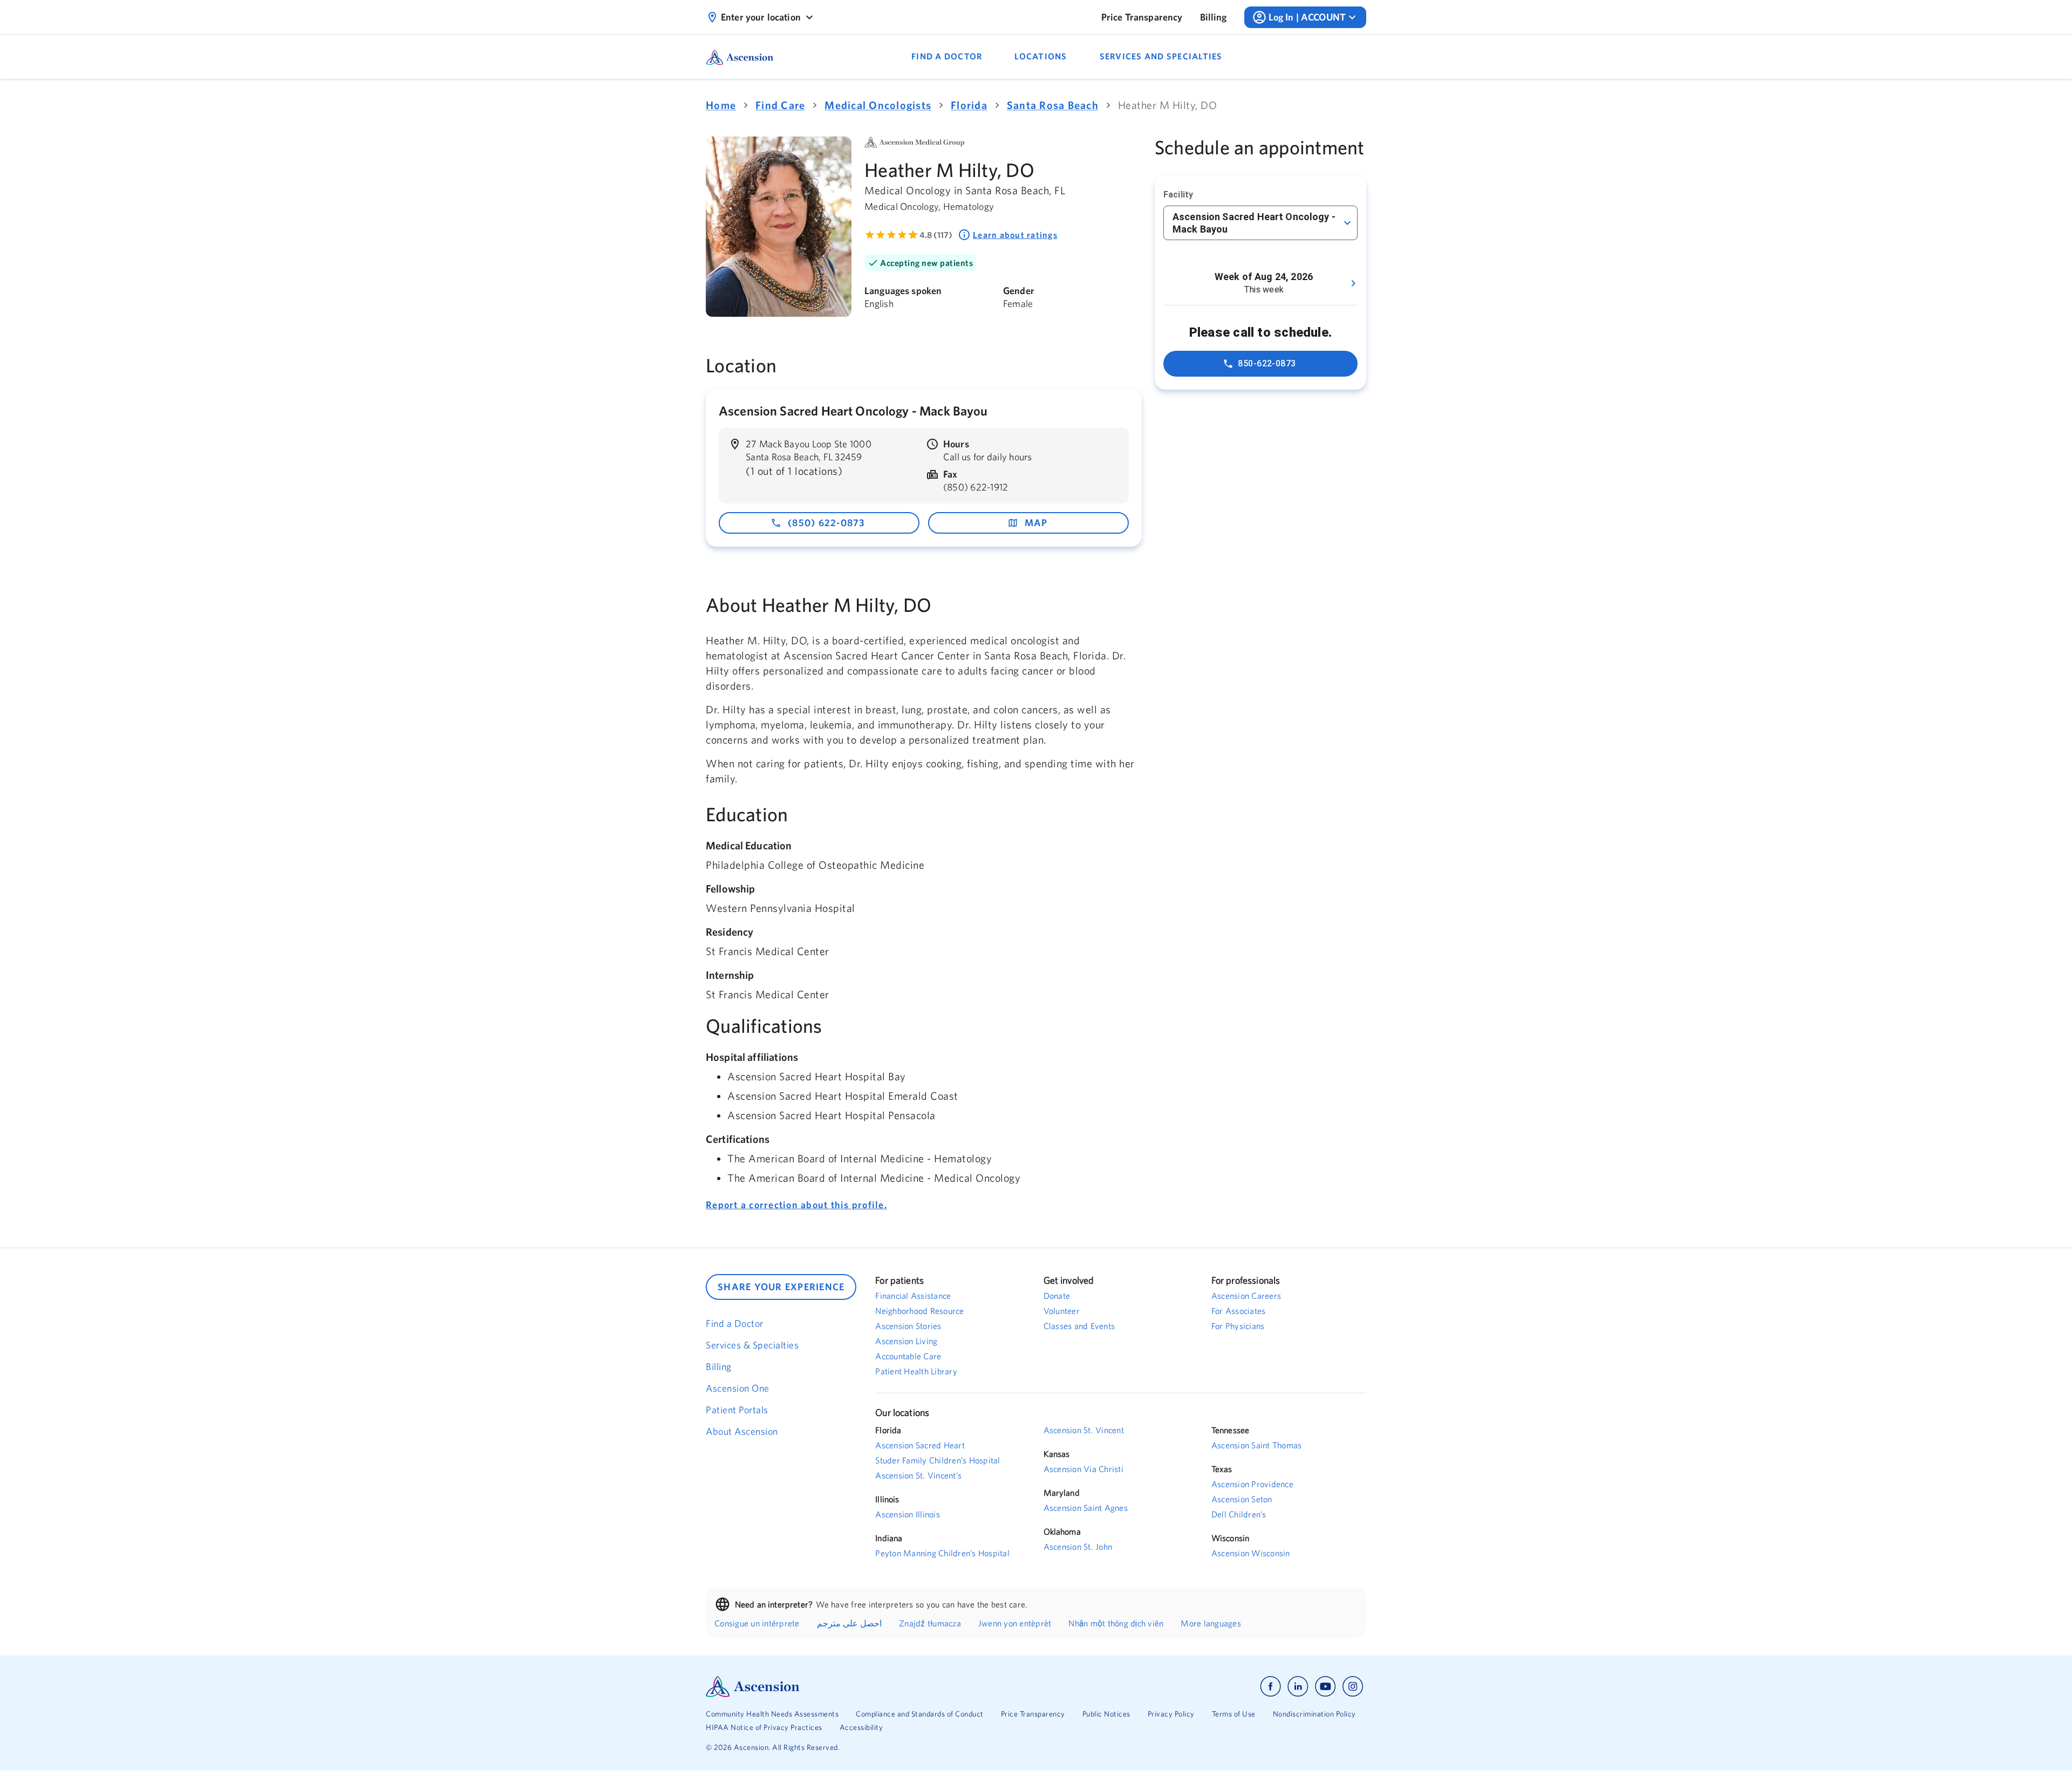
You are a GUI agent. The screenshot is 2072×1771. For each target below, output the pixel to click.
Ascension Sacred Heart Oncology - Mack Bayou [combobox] (1254, 223)
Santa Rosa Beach (1053, 105)
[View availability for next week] (1353, 283)
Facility (1178, 195)
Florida (969, 105)
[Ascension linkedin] (1298, 1687)
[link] (1142, 17)
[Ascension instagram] (1353, 1687)
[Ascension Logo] (871, 1687)
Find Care (780, 105)
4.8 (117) (936, 235)
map (1036, 523)
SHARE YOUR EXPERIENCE (781, 1287)
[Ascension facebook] (1270, 1687)
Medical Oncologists (878, 105)
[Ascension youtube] (1325, 1687)
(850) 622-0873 (827, 523)
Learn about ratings (1015, 235)
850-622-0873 (1267, 363)
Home (721, 105)
